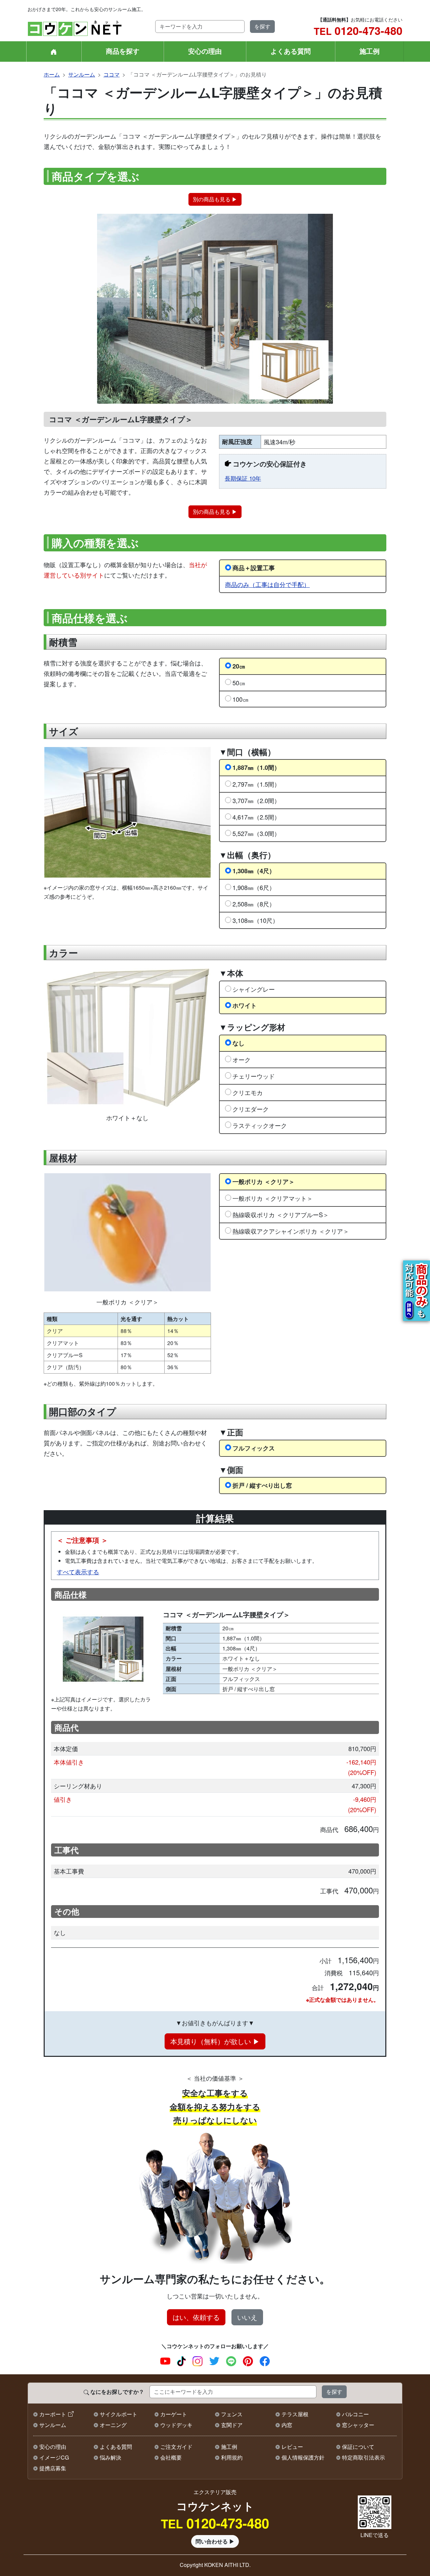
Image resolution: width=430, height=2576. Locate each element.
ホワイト (245, 1005)
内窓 (287, 2425)
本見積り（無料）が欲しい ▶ (215, 2041)
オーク (242, 1059)
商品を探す (123, 51)
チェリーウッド (254, 1076)
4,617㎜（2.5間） (256, 817)
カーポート (53, 2414)
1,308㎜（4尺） (254, 871)
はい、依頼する (196, 2317)
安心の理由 (205, 51)
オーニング (113, 2425)
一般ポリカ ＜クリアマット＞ (273, 1198)
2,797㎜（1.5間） (256, 784)
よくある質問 (291, 51)
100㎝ (241, 699)
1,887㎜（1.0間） (256, 767)
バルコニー (355, 2414)
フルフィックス (254, 1448)
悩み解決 (111, 2457)
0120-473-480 (358, 31)
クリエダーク (251, 1109)
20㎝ (239, 666)
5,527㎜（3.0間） (256, 833)
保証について (358, 2447)
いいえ (247, 2317)
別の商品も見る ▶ (215, 199)
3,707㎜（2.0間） (256, 800)
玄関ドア (232, 2425)
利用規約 (232, 2457)
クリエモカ (248, 1092)
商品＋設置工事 (254, 568)
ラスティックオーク (260, 1125)
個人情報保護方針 (303, 2457)
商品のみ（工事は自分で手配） (267, 584)
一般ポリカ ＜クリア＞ (264, 1181)
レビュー (292, 2447)
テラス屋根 (295, 2414)
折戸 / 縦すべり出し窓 (262, 1485)
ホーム (52, 74)
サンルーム (82, 74)
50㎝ (239, 683)
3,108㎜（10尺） (255, 920)
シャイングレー (254, 989)
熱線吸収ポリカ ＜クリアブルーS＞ (281, 1215)
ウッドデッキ (176, 2425)
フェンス (232, 2414)
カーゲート (174, 2414)
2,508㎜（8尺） (254, 904)
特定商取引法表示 (363, 2457)
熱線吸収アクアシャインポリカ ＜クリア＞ (291, 1231)
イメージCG (54, 2457)
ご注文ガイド (176, 2447)
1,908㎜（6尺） (254, 887)
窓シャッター (358, 2425)
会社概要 (171, 2457)
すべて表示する (78, 1572)
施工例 (370, 51)
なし (239, 1043)
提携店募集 (53, 2468)
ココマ (112, 74)
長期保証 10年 (243, 478)
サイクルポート (119, 2414)
